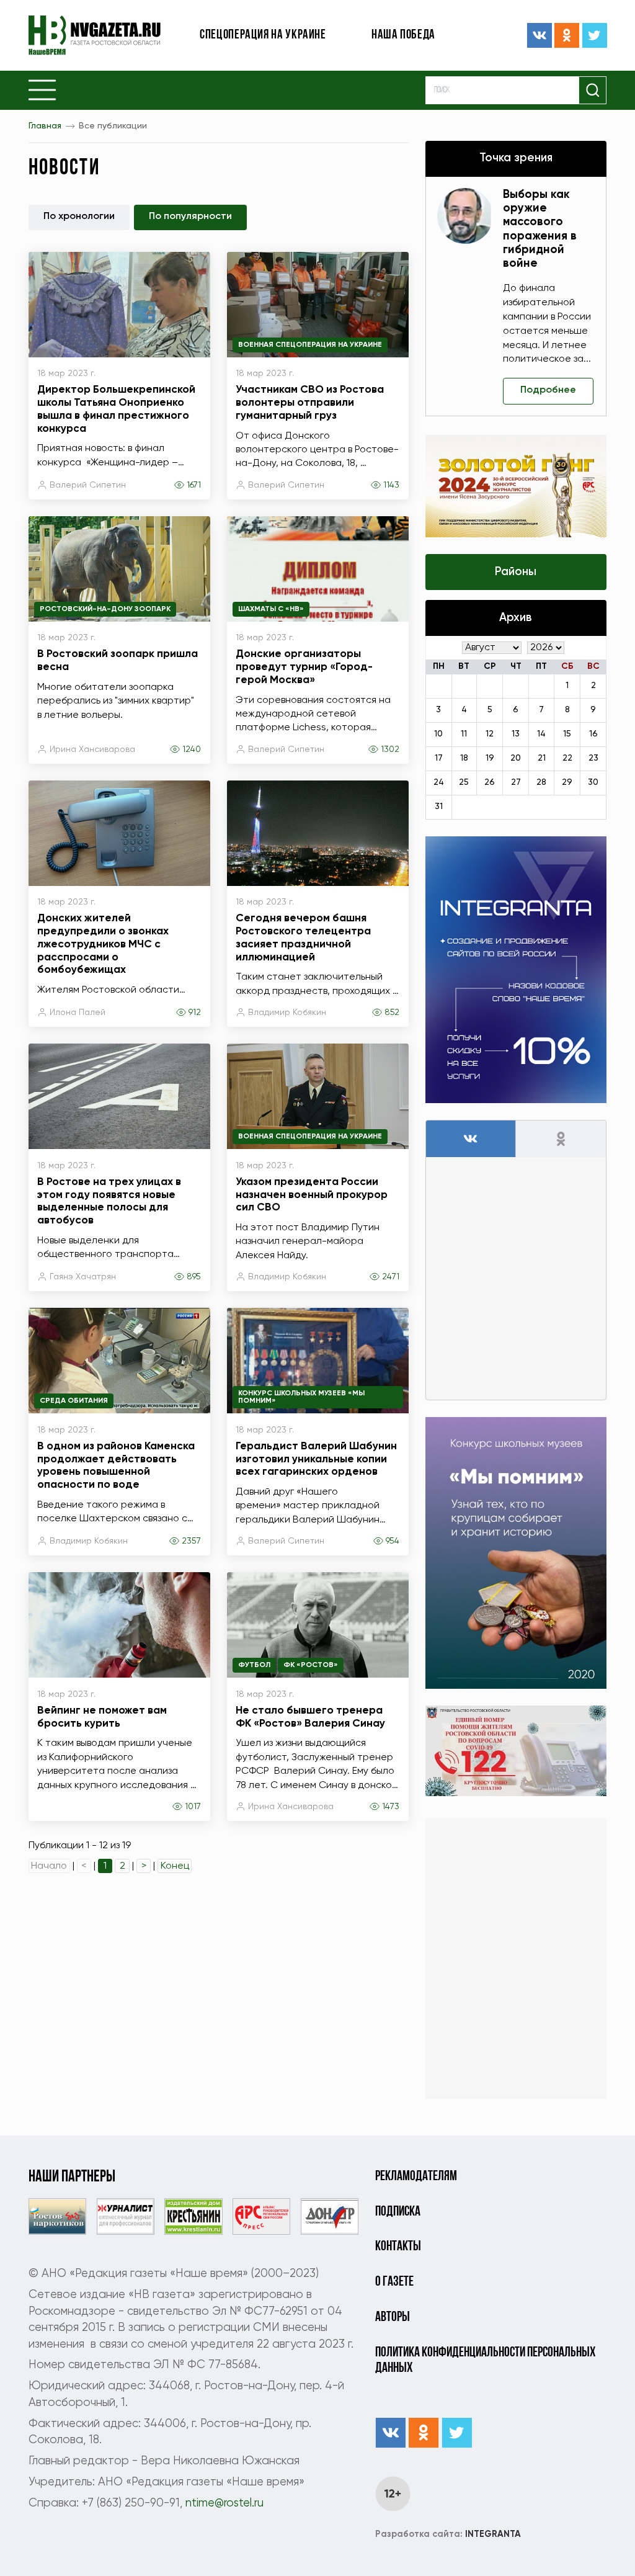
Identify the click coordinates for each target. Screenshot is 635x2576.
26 (490, 782)
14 (541, 734)
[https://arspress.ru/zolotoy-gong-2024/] (516, 486)
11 (464, 734)
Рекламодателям (416, 2177)
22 (567, 758)
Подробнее (548, 390)
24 (439, 782)
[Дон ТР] (330, 2216)
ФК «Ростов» (311, 1665)
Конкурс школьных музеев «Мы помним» (301, 1397)
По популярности (190, 217)
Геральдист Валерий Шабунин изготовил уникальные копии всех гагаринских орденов (316, 1459)
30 (593, 782)
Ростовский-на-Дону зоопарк (105, 609)
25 (464, 782)
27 (516, 782)
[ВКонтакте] (540, 35)
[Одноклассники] (567, 35)
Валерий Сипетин (88, 485)
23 (593, 758)
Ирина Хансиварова (92, 749)
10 (438, 734)
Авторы (393, 2318)
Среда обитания (74, 1401)
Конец (175, 1866)
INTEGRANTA (448, 2534)
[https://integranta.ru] (516, 970)
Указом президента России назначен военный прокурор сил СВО (312, 1195)
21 (542, 758)
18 (464, 758)
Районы (516, 572)
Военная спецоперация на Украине (310, 345)
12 (490, 734)
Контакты (398, 2247)
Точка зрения (516, 158)
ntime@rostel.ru (224, 2503)
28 (541, 782)
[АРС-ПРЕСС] (261, 2216)
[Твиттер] (595, 35)
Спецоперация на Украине (263, 35)
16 (593, 734)
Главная (45, 126)
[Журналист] (126, 2216)
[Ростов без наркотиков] (57, 2216)
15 (567, 734)
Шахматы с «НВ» (271, 609)
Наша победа (403, 35)
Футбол (254, 1665)
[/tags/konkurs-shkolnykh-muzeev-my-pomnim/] (516, 1553)
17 (439, 758)
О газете (394, 2282)
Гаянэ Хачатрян (83, 1277)
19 (490, 758)
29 (567, 782)
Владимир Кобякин (287, 1013)
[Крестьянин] (193, 2216)
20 (516, 758)
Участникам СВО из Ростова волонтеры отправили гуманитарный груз (310, 403)
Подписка (398, 2212)
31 (439, 807)
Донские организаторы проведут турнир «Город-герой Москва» (304, 667)
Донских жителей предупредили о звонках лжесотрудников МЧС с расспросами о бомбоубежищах (103, 944)
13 (516, 734)
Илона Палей (78, 1013)
